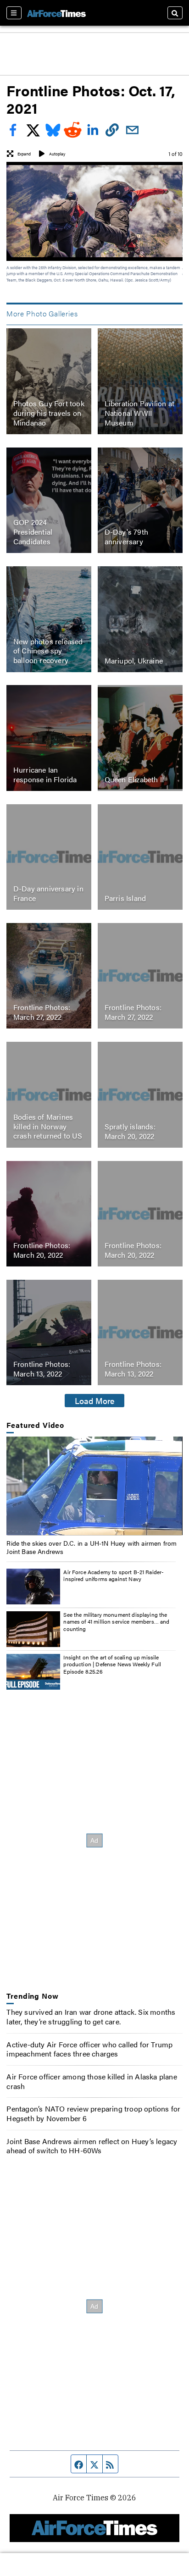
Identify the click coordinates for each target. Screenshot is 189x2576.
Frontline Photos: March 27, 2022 (42, 1012)
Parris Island (125, 898)
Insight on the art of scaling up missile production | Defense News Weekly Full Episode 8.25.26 (112, 1664)
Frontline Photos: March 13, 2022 (42, 1369)
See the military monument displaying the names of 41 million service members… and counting (116, 1622)
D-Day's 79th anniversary (126, 536)
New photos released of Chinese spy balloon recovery (48, 651)
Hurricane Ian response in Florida (45, 774)
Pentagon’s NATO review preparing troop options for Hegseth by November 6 (93, 2113)
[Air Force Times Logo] (56, 13)
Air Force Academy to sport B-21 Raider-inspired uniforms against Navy (114, 1575)
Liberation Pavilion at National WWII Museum (139, 413)
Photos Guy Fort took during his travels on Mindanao (49, 413)
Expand (24, 154)
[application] (94, 1486)
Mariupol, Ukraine (134, 660)
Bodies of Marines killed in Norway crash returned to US (48, 1126)
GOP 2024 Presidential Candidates (33, 532)
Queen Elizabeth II (134, 779)
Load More (95, 1400)
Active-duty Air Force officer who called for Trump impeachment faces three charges (89, 2049)
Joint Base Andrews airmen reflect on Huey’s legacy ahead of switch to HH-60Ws (92, 2146)
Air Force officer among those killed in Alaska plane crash (92, 2081)
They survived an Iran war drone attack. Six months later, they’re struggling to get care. (91, 2017)
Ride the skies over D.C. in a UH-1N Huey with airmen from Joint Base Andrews (92, 1547)
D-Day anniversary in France (48, 893)
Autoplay (57, 154)
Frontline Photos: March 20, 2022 (42, 1250)
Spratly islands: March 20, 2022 (130, 1131)
